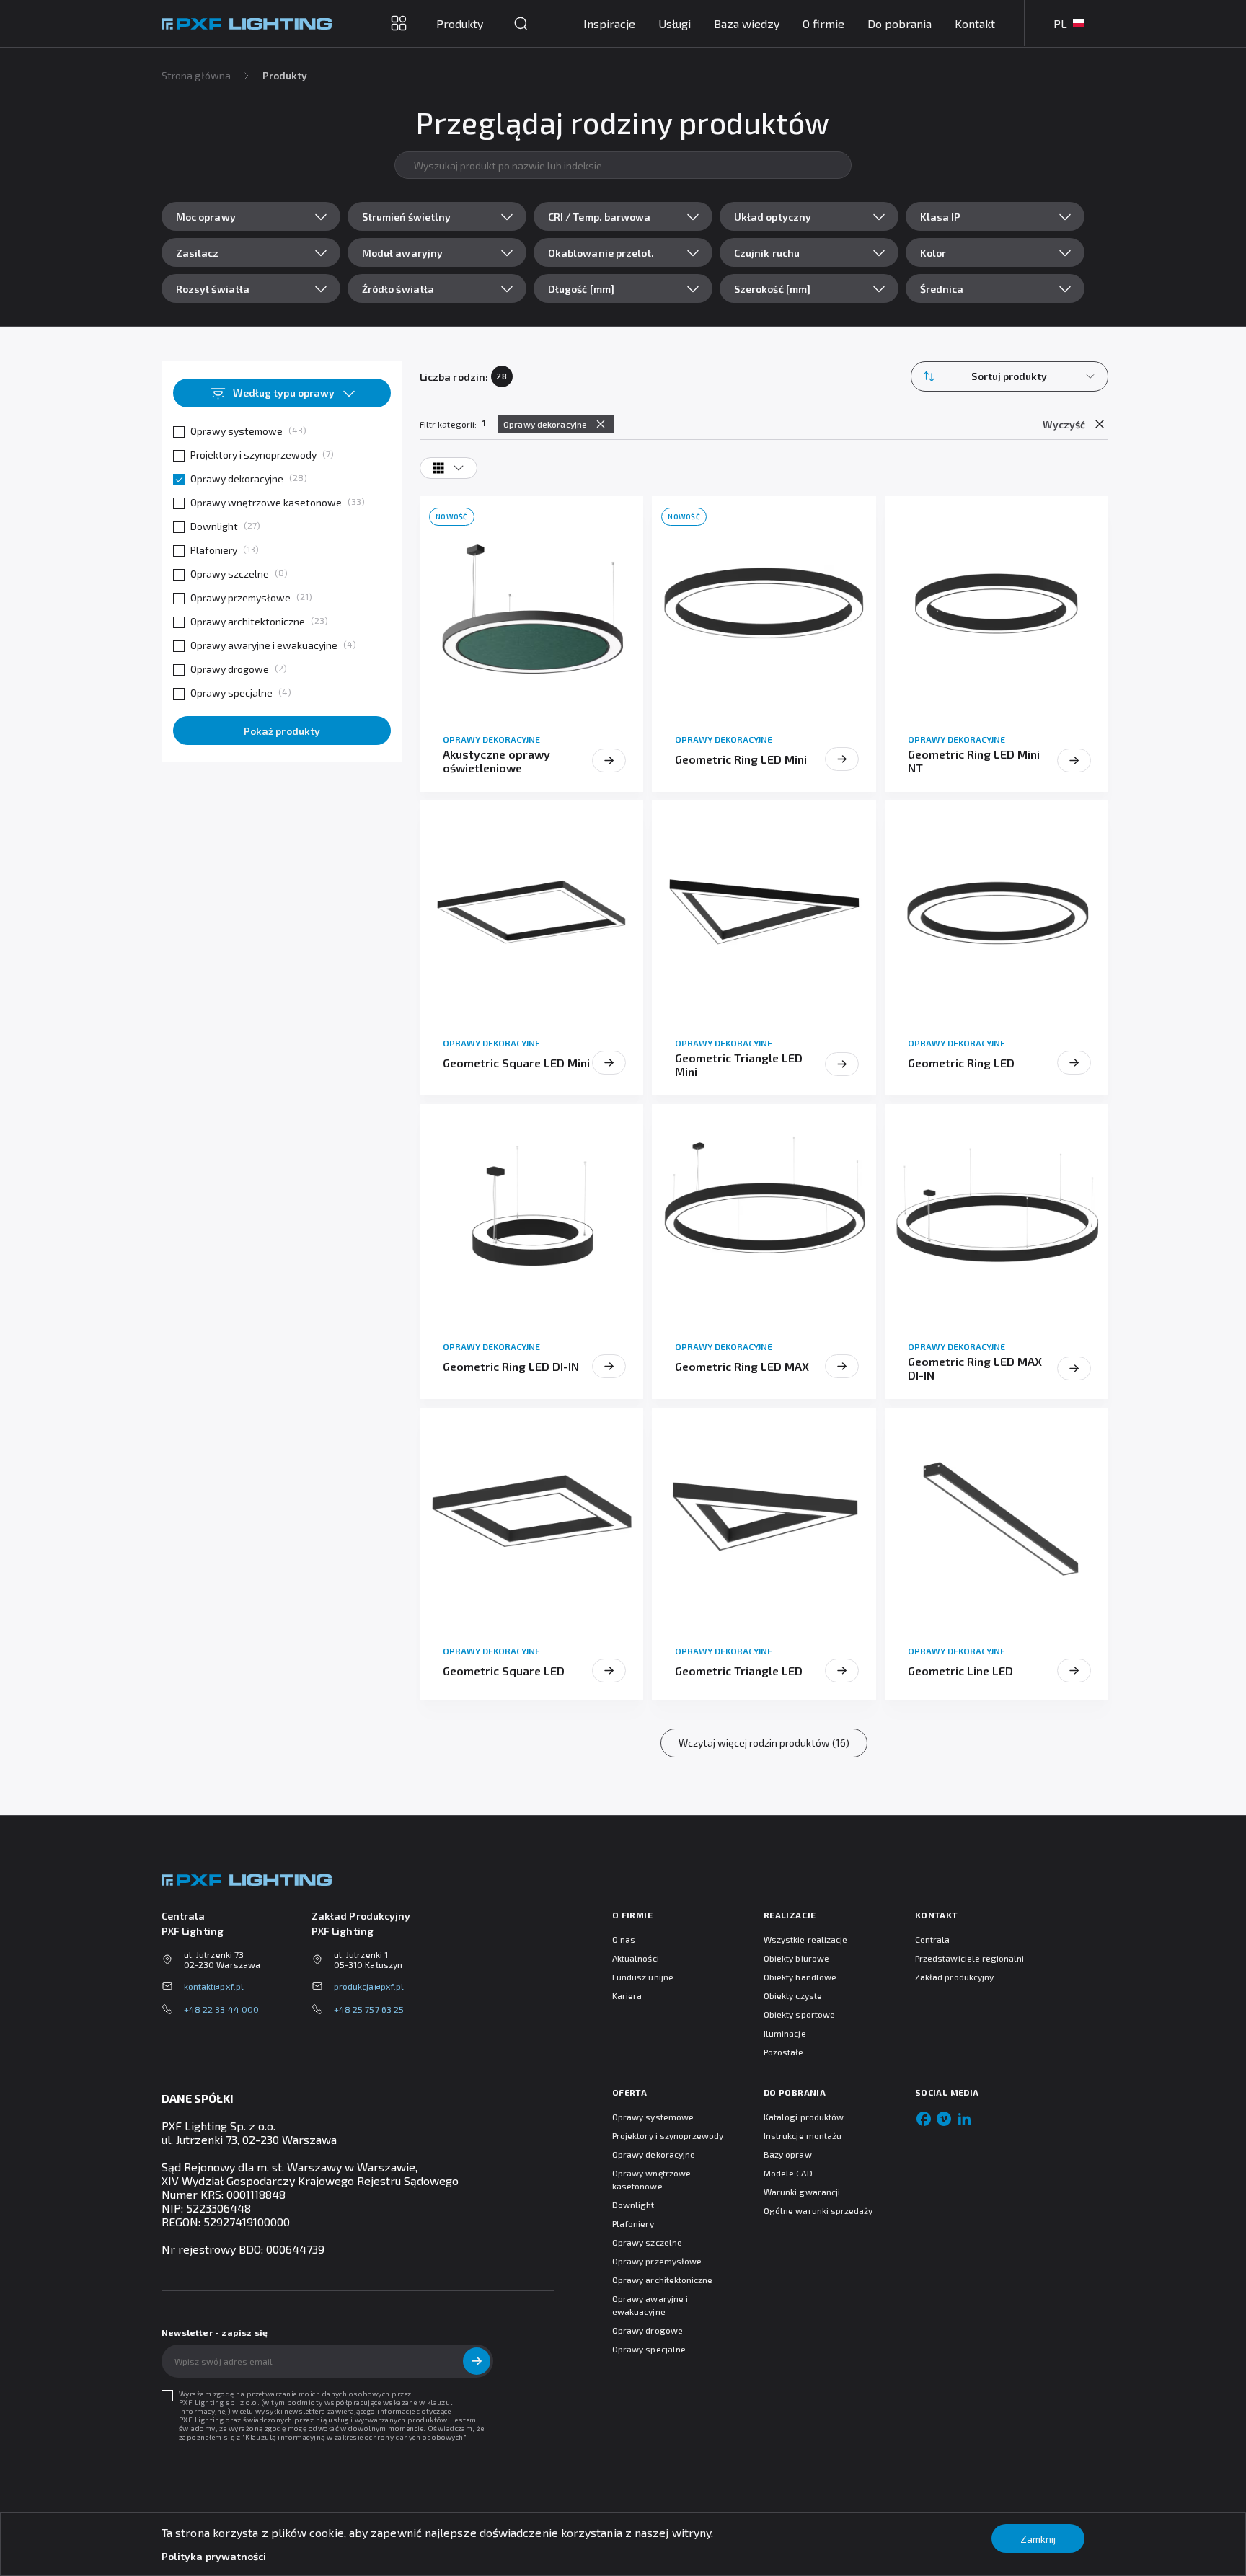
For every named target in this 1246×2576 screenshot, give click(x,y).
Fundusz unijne (643, 1977)
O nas (624, 1939)
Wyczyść (1064, 424)
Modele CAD (788, 2173)
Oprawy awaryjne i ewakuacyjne (264, 645)
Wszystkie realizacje (805, 1939)
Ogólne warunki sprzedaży (818, 2210)
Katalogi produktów (804, 2117)
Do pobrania (900, 23)
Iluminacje (785, 2033)
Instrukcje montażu (803, 2135)
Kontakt (975, 23)
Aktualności (636, 1958)
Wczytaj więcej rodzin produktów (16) (764, 1743)
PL (1060, 23)
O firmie (823, 23)
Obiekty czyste (793, 1995)
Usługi (675, 23)
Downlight (214, 526)
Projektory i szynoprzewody (253, 455)
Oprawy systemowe (237, 431)
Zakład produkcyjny (954, 1977)
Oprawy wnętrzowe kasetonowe (266, 502)
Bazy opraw (788, 2154)
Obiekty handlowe (800, 1977)
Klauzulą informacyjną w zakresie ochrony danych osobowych (354, 2437)
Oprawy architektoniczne (248, 621)
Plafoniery (214, 550)
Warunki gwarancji (802, 2192)
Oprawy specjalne (231, 693)
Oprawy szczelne (230, 574)
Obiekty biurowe (796, 1958)
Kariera (627, 1995)
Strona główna (196, 75)
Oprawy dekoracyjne (237, 478)
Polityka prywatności (214, 2556)
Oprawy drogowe (230, 669)
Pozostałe (784, 2052)
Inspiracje (609, 23)
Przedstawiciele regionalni (970, 1958)
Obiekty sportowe (799, 2014)
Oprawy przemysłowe (240, 597)
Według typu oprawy (284, 393)
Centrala (932, 1939)
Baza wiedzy (747, 23)
